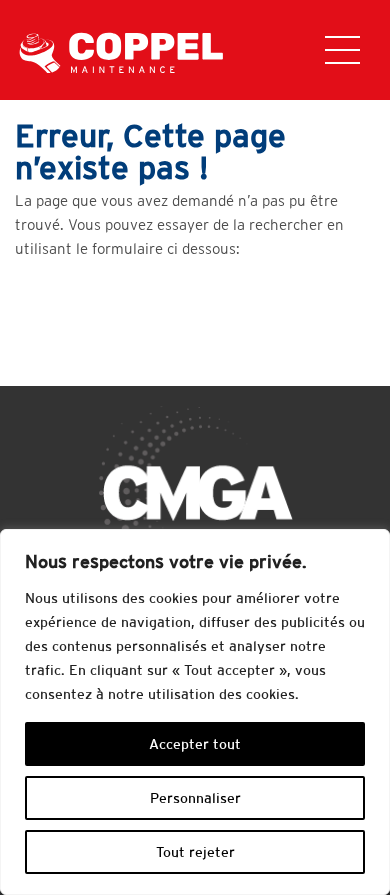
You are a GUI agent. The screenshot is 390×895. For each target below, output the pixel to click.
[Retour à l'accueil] (127, 51)
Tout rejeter (195, 852)
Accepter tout (195, 744)
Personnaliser (195, 798)
